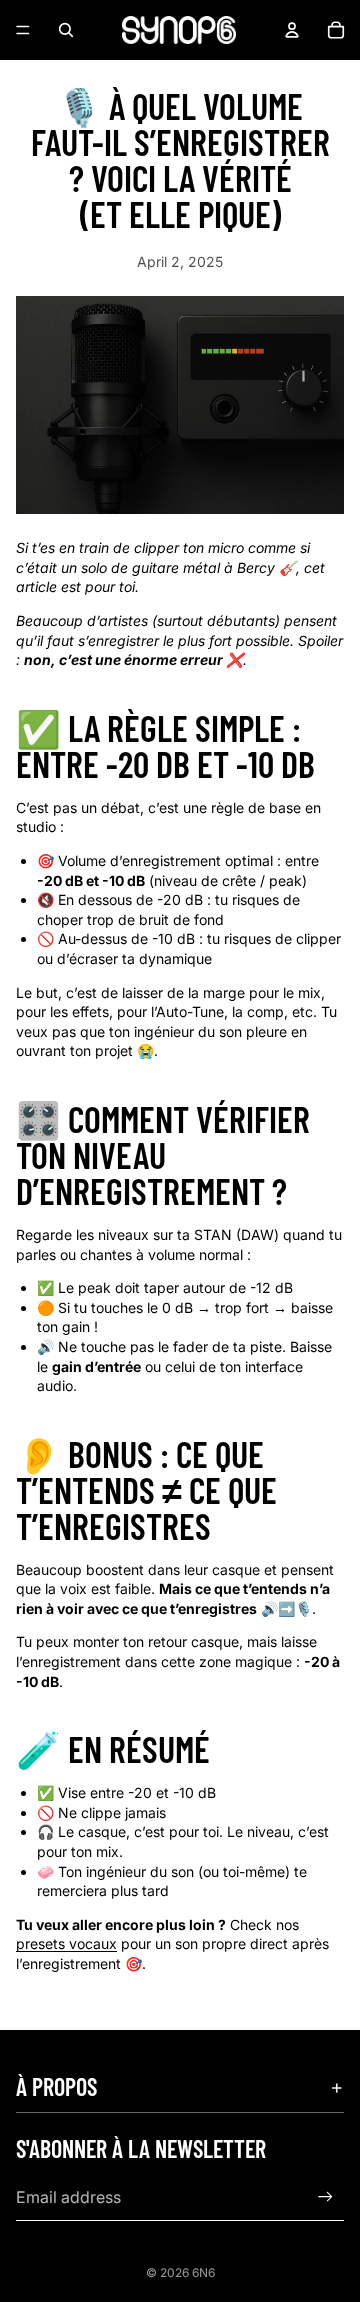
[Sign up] (325, 2196)
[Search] (66, 30)
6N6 (203, 2272)
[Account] (292, 30)
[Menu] (23, 30)
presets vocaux (66, 1943)
